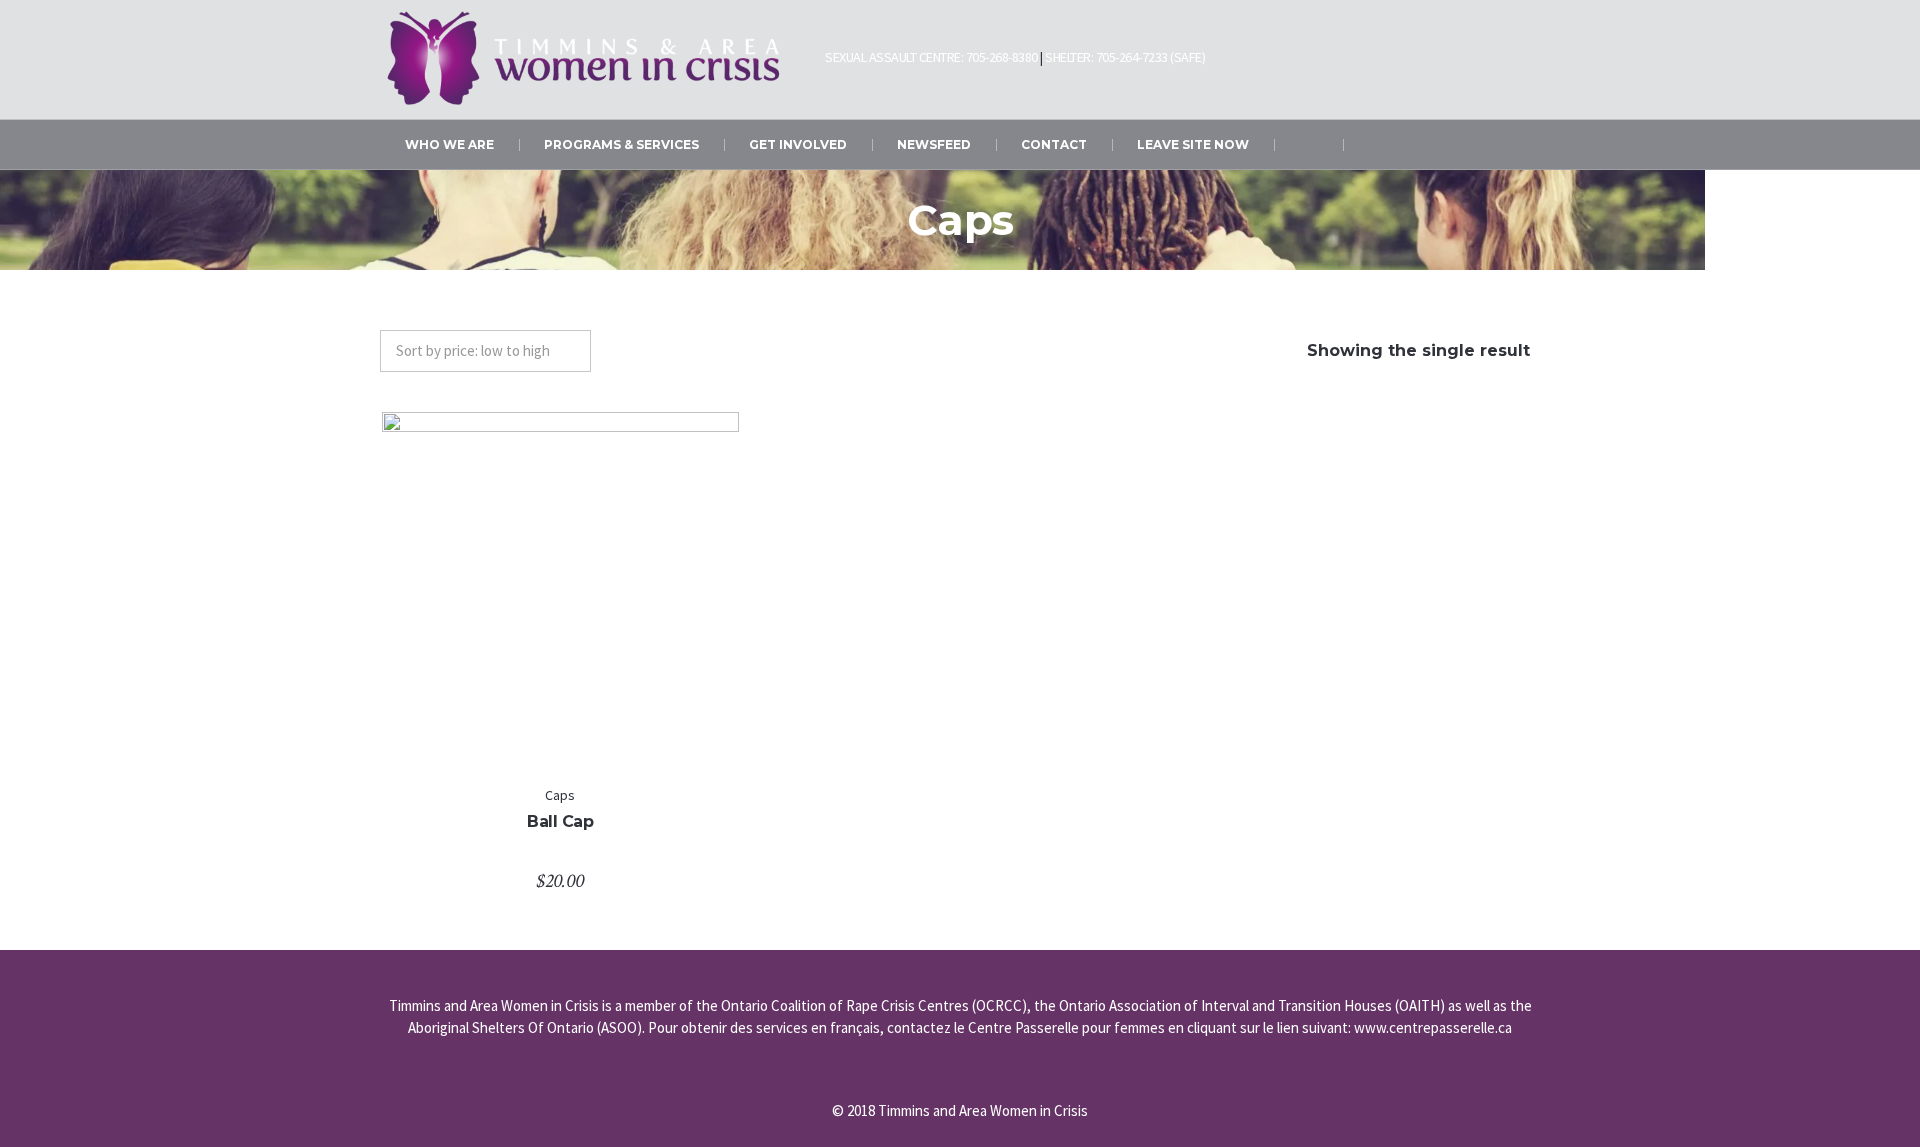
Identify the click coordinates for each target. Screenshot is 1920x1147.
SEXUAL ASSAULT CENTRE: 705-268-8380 (931, 57)
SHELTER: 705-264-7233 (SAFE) (1125, 57)
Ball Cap (560, 821)
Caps (560, 795)
